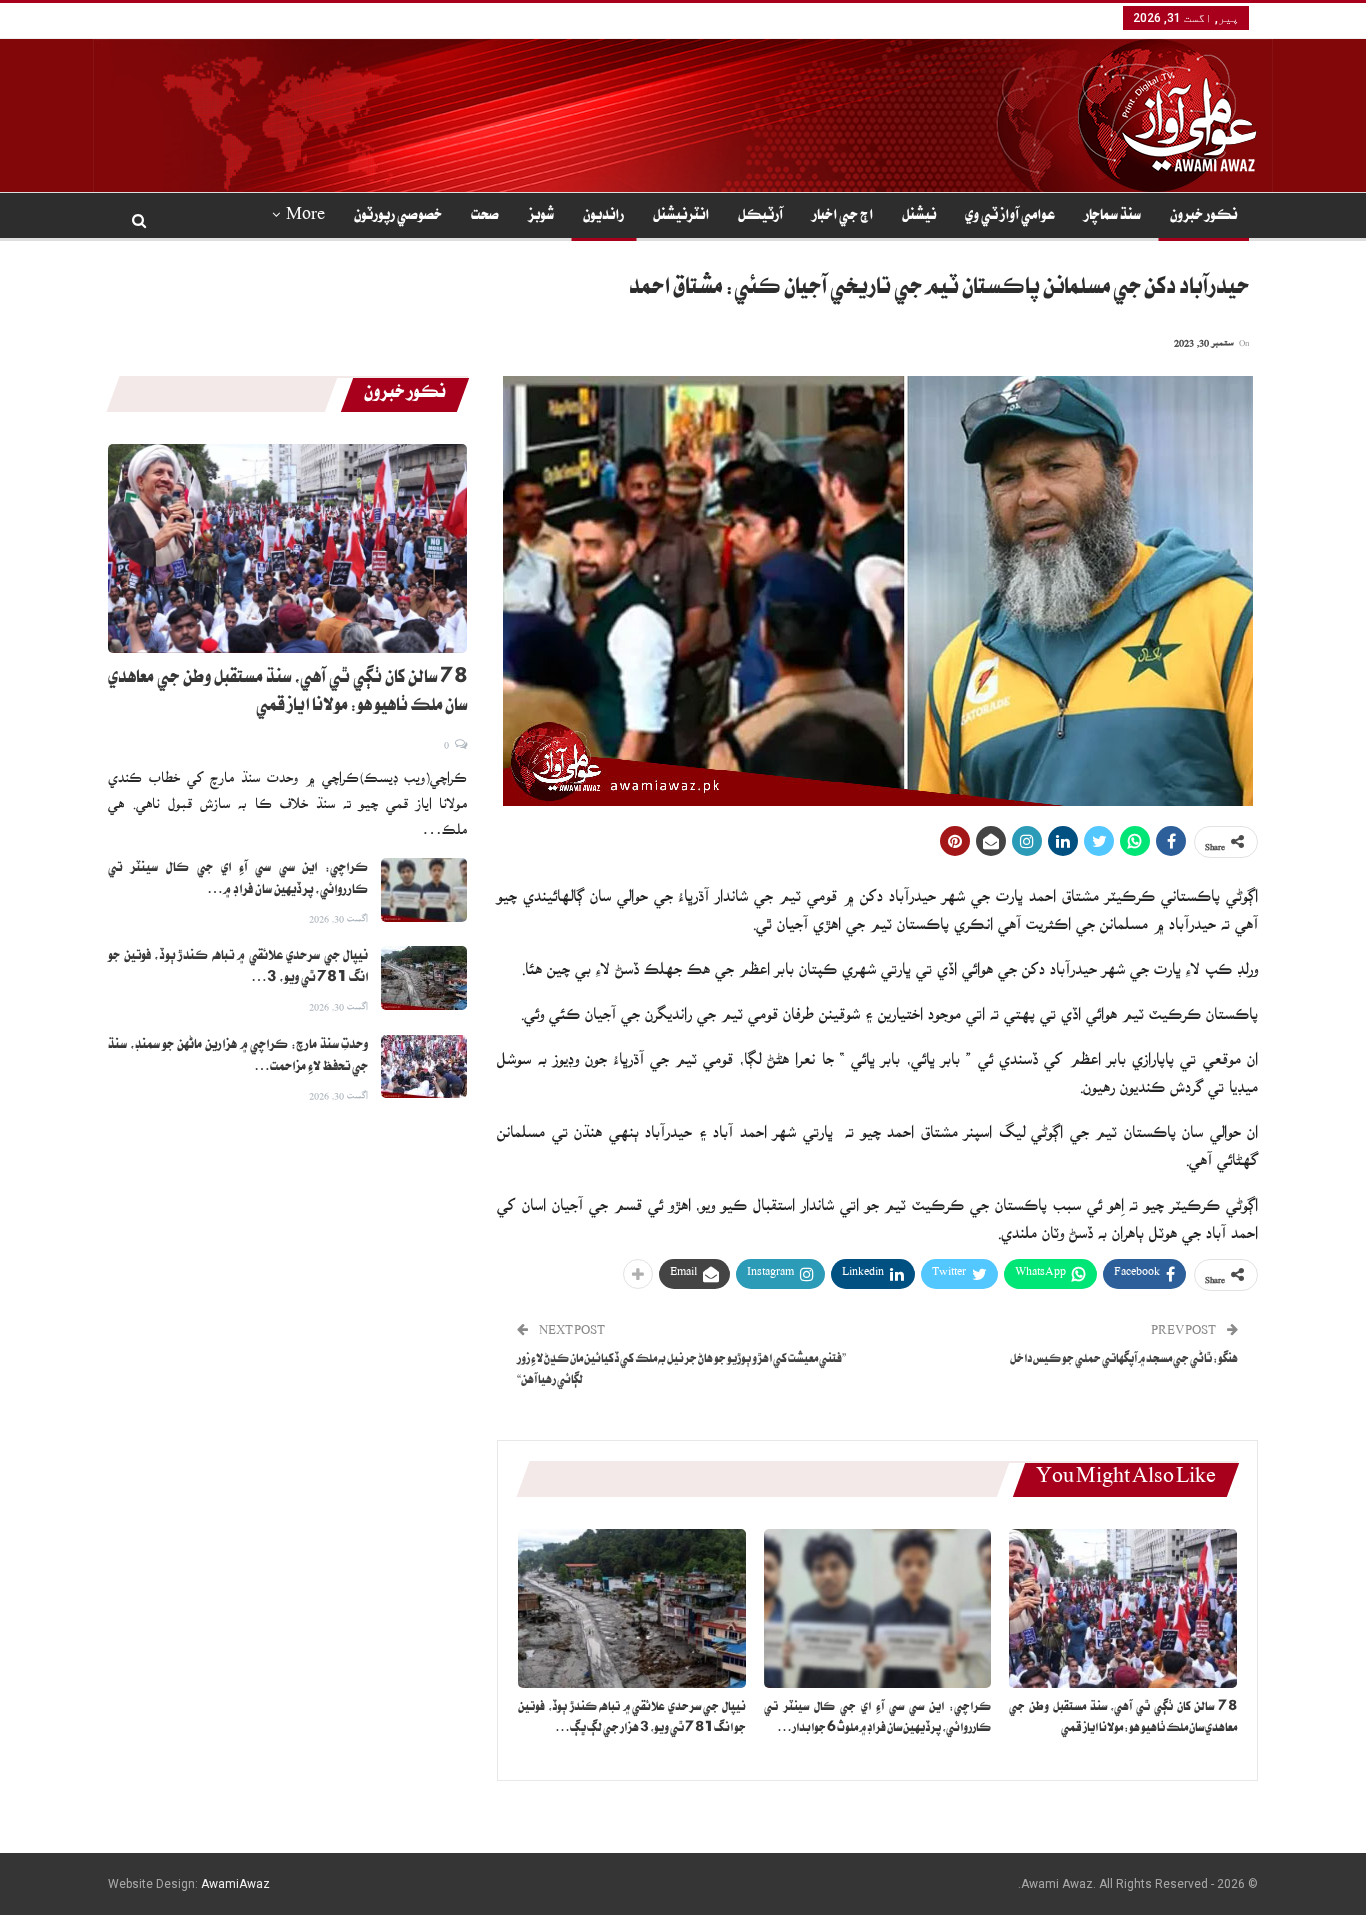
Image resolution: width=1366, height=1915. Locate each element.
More (305, 217)
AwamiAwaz (235, 1884)
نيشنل (919, 217)
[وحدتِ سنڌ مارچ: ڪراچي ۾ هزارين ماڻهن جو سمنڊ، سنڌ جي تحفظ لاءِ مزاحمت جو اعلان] (424, 1067)
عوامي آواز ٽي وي (1010, 217)
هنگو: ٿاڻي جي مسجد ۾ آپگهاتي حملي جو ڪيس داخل (1124, 1360)
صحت (485, 217)
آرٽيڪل (760, 217)
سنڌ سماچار (1112, 217)
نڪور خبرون (1203, 217)
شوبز (541, 217)
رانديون (603, 217)
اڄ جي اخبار (842, 217)
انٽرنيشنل (681, 217)
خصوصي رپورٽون (398, 217)
